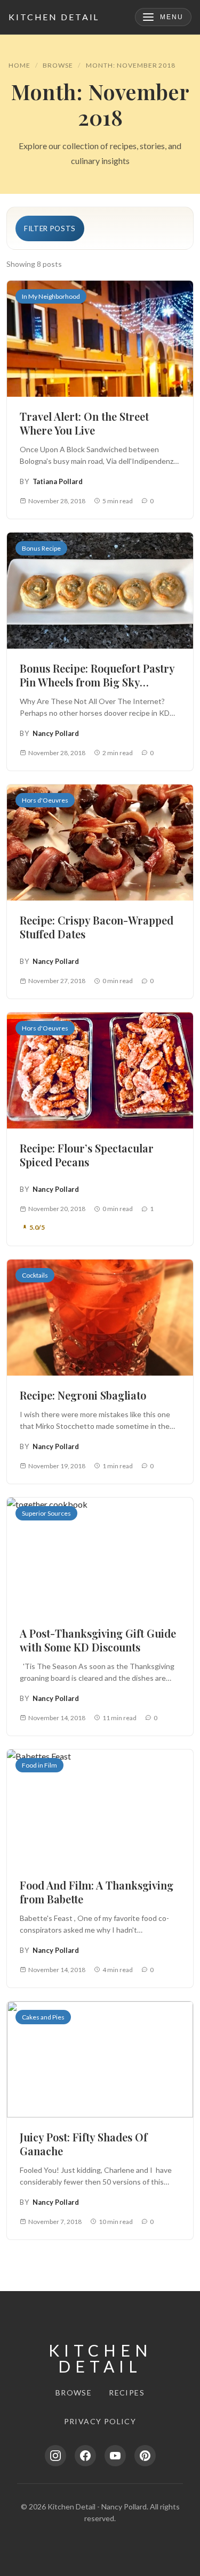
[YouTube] (115, 2456)
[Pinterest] (145, 2456)
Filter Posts (50, 228)
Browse (58, 65)
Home (19, 65)
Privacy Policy (100, 2421)
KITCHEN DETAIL (54, 17)
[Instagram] (55, 2456)
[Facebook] (85, 2456)
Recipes (127, 2393)
